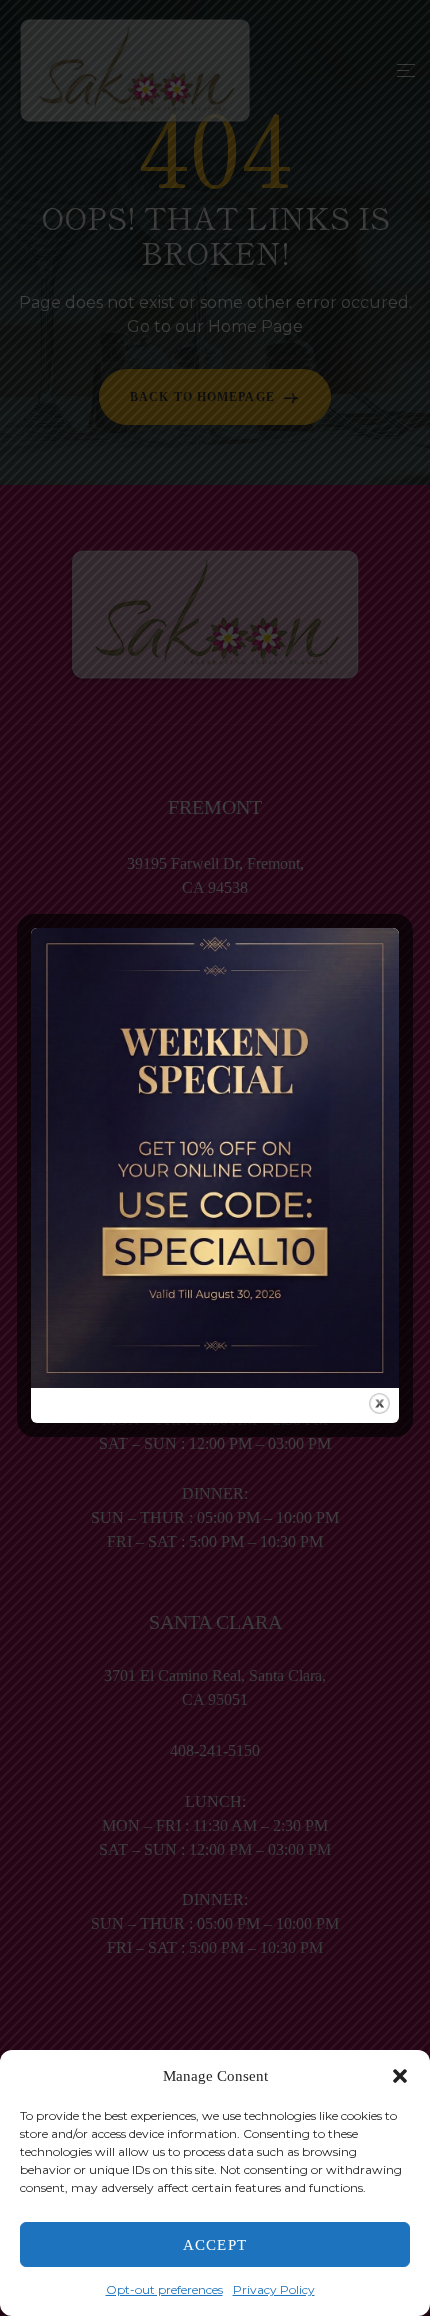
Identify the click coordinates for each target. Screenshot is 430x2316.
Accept (215, 2245)
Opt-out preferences (164, 2289)
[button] (400, 2076)
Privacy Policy (274, 2289)
